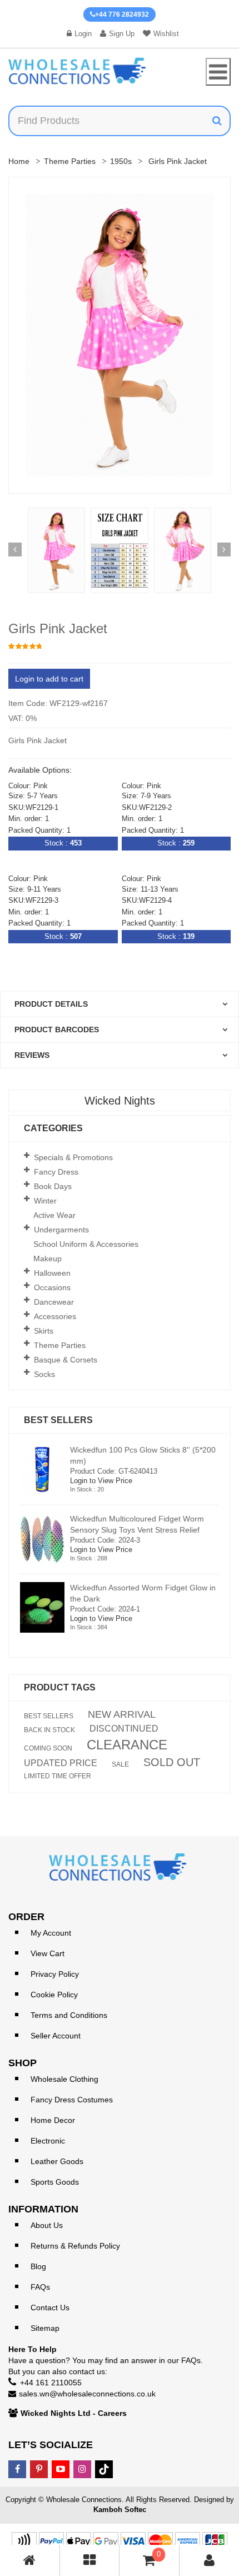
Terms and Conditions (69, 2015)
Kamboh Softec (120, 2510)
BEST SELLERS (49, 1716)
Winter (45, 1201)
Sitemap (45, 2328)
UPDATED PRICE (61, 1763)
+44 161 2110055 (51, 2383)
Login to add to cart (49, 679)
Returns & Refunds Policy (75, 2246)
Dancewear (54, 1302)
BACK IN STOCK (49, 1730)
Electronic (48, 2141)
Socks (44, 1374)
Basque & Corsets (66, 1360)
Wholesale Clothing (64, 2079)
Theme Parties (70, 161)
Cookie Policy (54, 1995)
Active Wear (54, 1215)
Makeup (48, 1259)
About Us (47, 2225)
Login (83, 34)
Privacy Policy (55, 1974)
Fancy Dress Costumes (72, 2100)
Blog (38, 2266)
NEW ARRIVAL (122, 1714)
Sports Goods (55, 2182)
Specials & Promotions (73, 1157)
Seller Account (56, 2036)
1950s (121, 161)
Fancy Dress (56, 1172)
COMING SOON (48, 1748)
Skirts (44, 1331)
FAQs (40, 2287)
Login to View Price (101, 1481)
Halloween (52, 1273)
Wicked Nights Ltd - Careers (74, 2413)
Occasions (52, 1287)
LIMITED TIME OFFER (58, 1776)
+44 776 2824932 (122, 14)
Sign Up (122, 34)
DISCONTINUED (124, 1729)
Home (19, 161)
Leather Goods (57, 2161)
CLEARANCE (127, 1745)
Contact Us (50, 2308)
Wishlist (166, 34)
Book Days (53, 1186)
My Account (51, 1933)
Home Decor (53, 2120)
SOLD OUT (172, 1762)
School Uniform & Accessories (86, 1244)
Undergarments (61, 1230)
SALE (120, 1764)
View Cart (48, 1953)
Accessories (55, 1316)
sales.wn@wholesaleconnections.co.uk (87, 2394)
